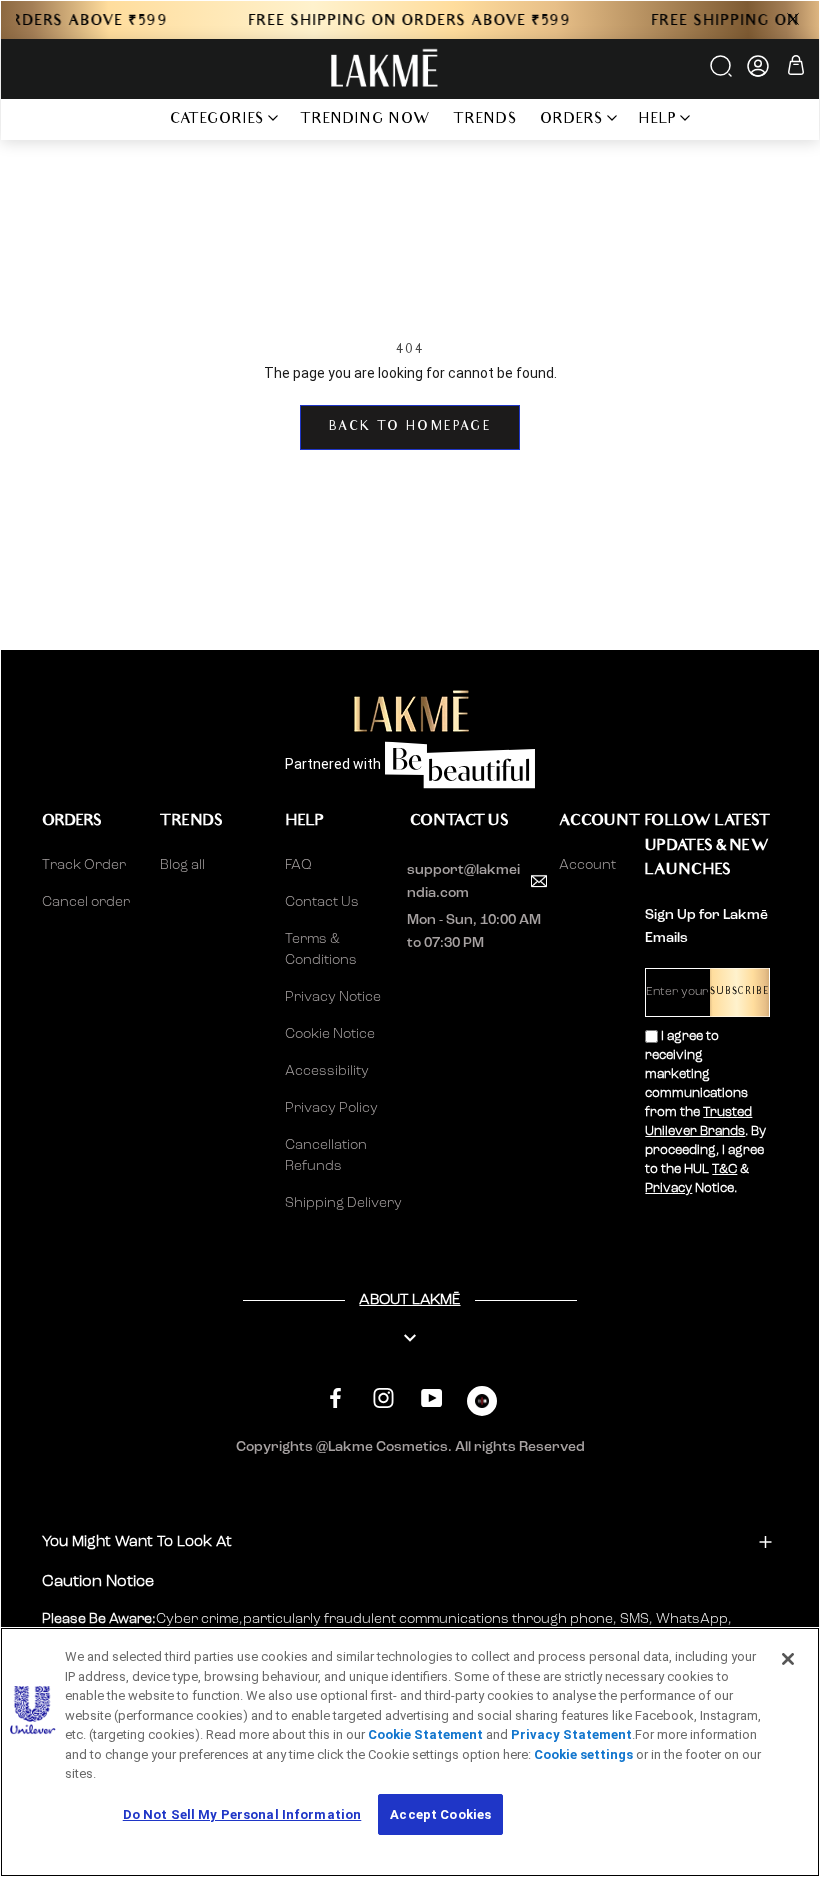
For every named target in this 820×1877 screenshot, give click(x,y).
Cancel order (86, 902)
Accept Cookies (440, 1814)
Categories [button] (217, 120)
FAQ (298, 865)
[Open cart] (796, 68)
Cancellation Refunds (326, 1155)
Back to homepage (410, 427)
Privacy (668, 1188)
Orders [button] (572, 120)
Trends (485, 120)
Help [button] (658, 120)
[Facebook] (335, 1398)
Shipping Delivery (343, 1203)
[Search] (722, 73)
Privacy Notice (333, 997)
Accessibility (327, 1071)
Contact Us (322, 902)
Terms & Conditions (321, 949)
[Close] (788, 1659)
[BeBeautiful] (482, 1405)
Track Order (84, 865)
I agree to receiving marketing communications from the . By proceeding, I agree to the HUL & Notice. (705, 1112)
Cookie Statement (425, 1734)
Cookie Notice (330, 1034)
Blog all (182, 865)
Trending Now (365, 120)
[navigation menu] (132, 119)
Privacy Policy (331, 1108)
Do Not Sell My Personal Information (242, 1814)
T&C (724, 1169)
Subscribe (739, 992)
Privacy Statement (571, 1734)
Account (585, 865)
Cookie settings (583, 1754)
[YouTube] (431, 1398)
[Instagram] (383, 1398)
